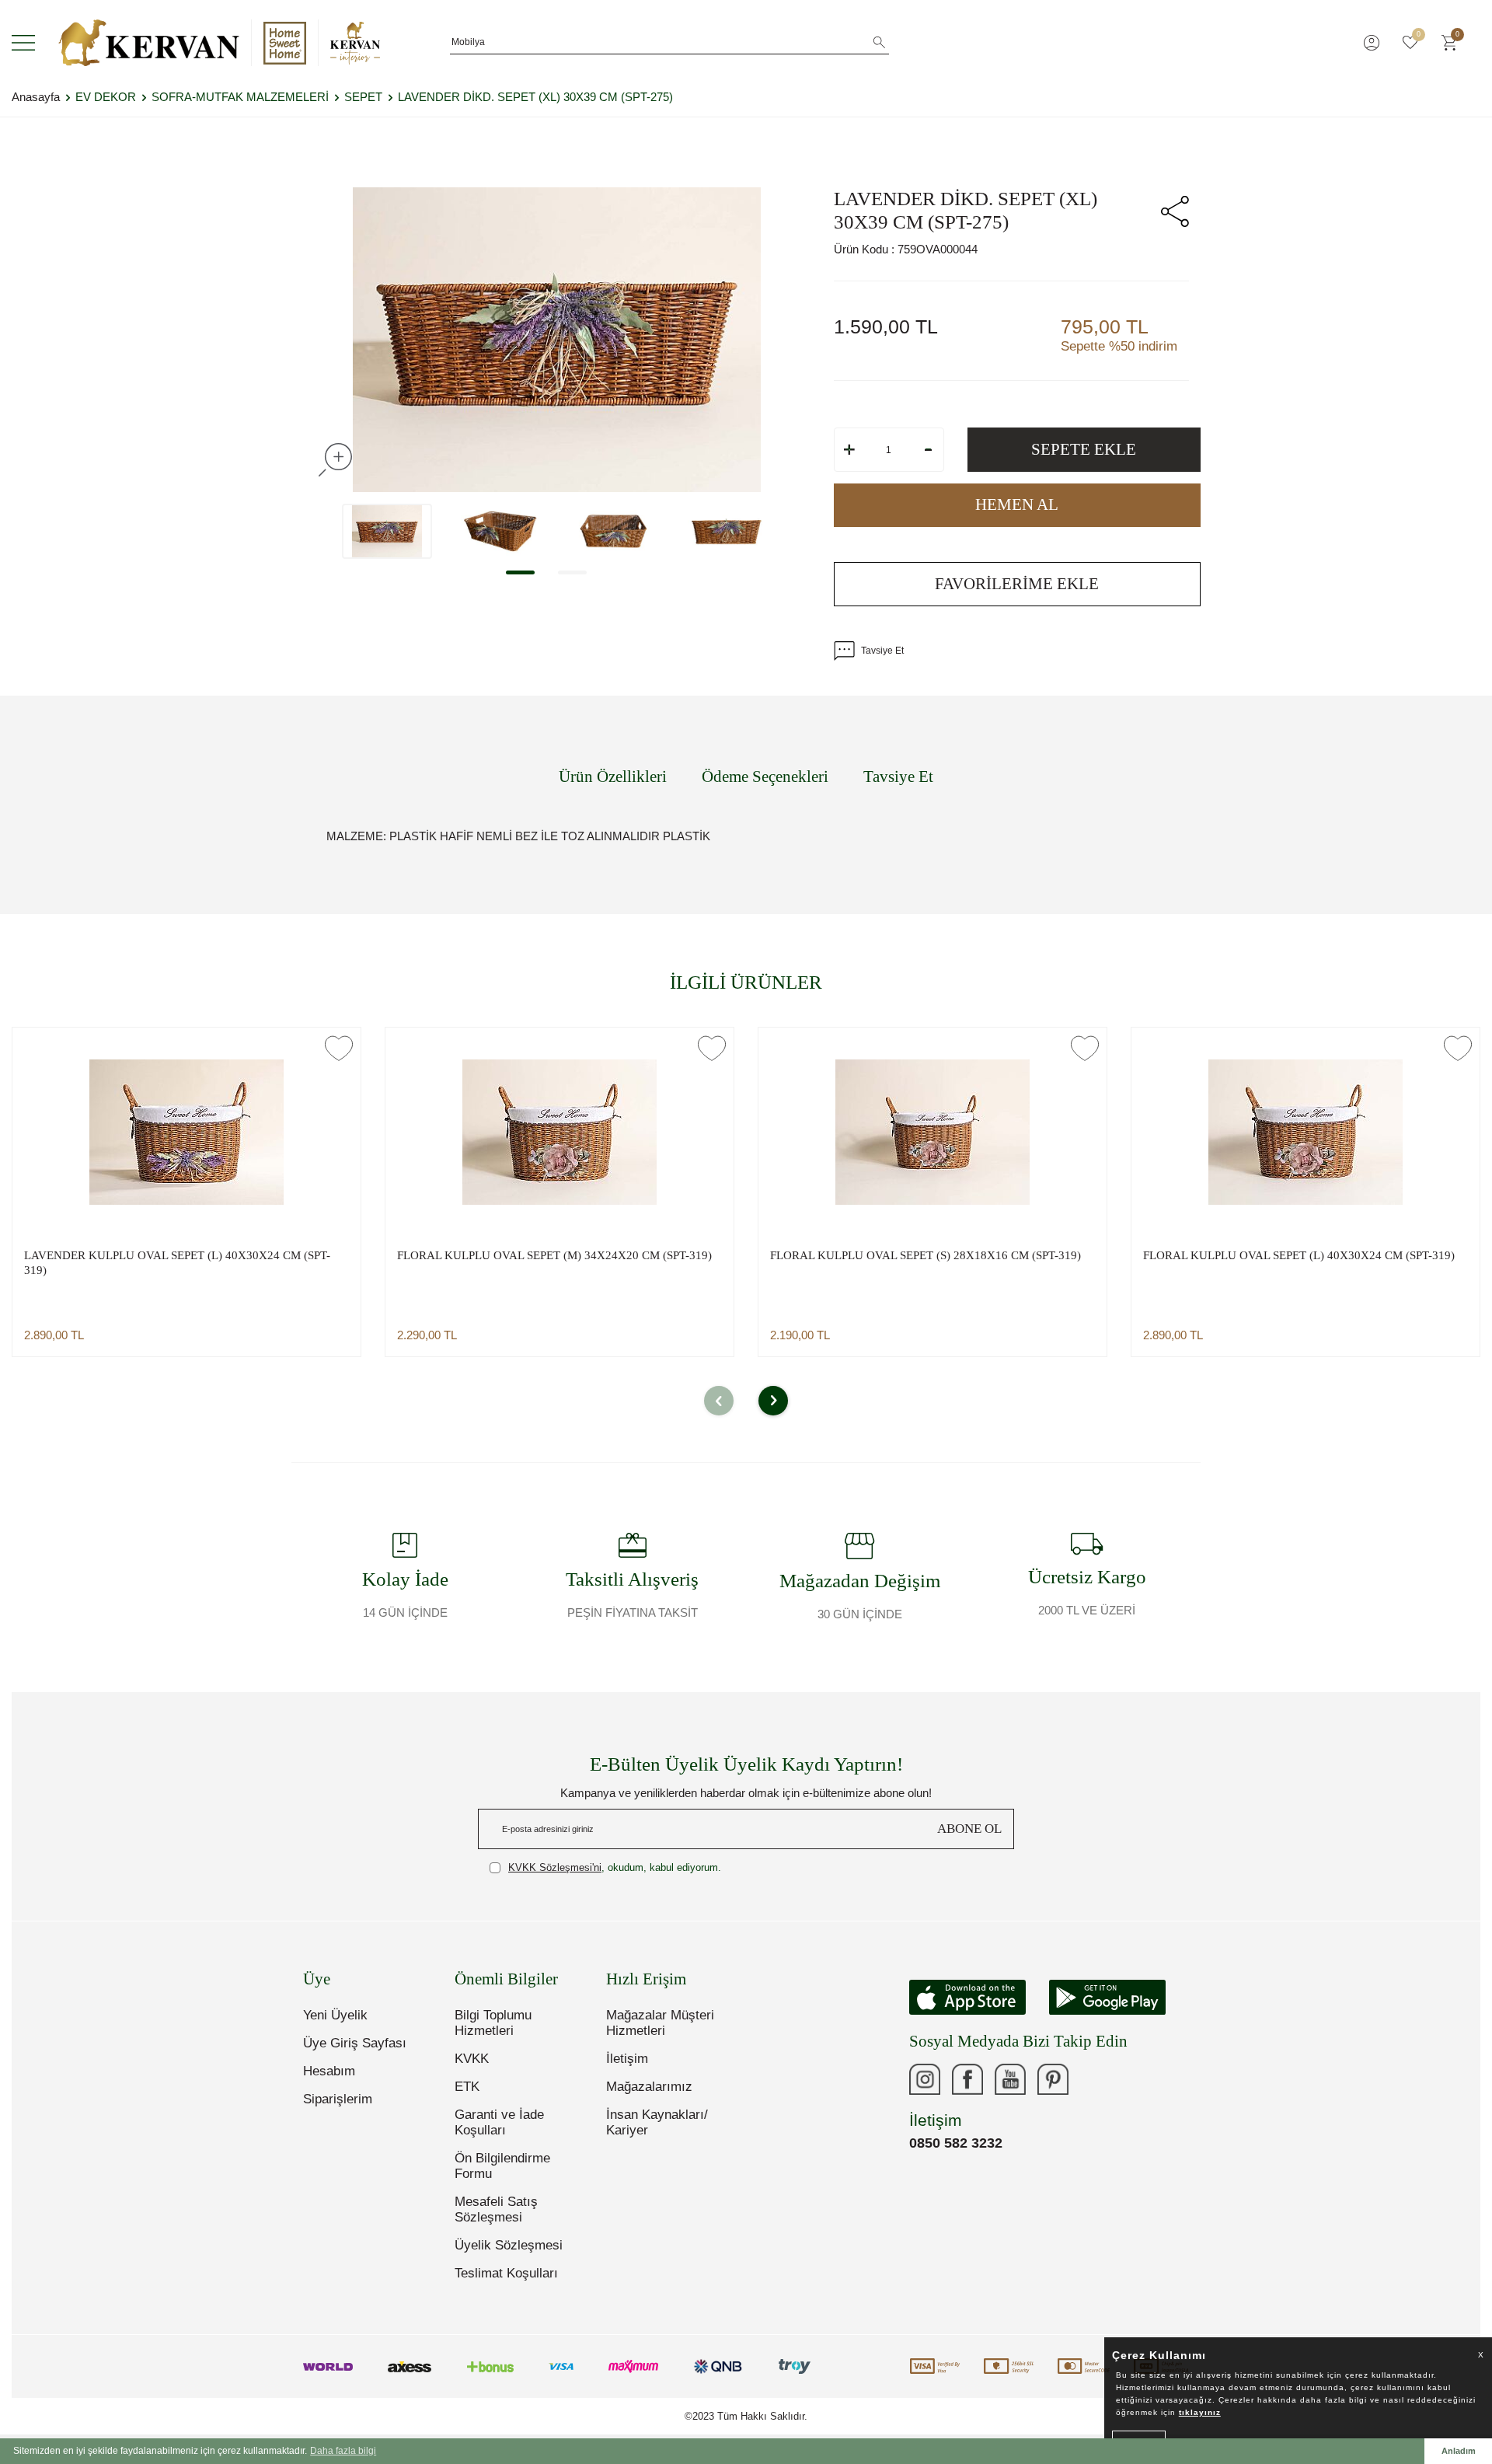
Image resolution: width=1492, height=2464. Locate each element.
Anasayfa (36, 97)
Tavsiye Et (882, 651)
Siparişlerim (338, 2099)
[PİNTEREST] (1053, 2079)
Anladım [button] (1459, 2451)
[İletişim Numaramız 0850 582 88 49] (1096, 2079)
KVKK (472, 2059)
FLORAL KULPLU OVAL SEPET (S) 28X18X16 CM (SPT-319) (926, 1255)
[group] (557, 340)
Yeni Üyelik (335, 2015)
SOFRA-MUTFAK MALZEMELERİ (240, 97)
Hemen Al (1017, 504)
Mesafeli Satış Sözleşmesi (496, 2209)
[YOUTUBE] (1010, 2079)
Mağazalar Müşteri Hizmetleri (660, 2023)
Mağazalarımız (649, 2087)
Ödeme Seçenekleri (765, 777)
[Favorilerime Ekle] (339, 1048)
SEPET (363, 97)
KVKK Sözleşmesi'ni (555, 1867)
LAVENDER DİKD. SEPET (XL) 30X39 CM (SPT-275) (535, 97)
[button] (520, 572)
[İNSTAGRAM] (925, 2079)
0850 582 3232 (956, 2143)
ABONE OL (969, 1829)
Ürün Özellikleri (613, 777)
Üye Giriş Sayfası (355, 2043)
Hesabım (329, 2071)
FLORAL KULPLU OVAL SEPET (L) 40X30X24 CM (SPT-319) (1299, 1255)
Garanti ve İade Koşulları (499, 2122)
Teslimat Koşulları (506, 2273)
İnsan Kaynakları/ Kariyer (657, 2122)
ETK (467, 2087)
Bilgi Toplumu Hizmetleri (493, 2023)
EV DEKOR (106, 97)
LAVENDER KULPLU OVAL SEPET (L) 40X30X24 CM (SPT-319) (177, 1263)
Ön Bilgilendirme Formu (502, 2166)
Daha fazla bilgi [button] (343, 2451)
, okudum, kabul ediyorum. (615, 1867)
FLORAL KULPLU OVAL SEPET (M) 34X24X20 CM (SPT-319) (554, 1255)
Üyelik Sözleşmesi (509, 2245)
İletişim (627, 2059)
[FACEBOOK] (967, 2079)
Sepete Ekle (1084, 449)
